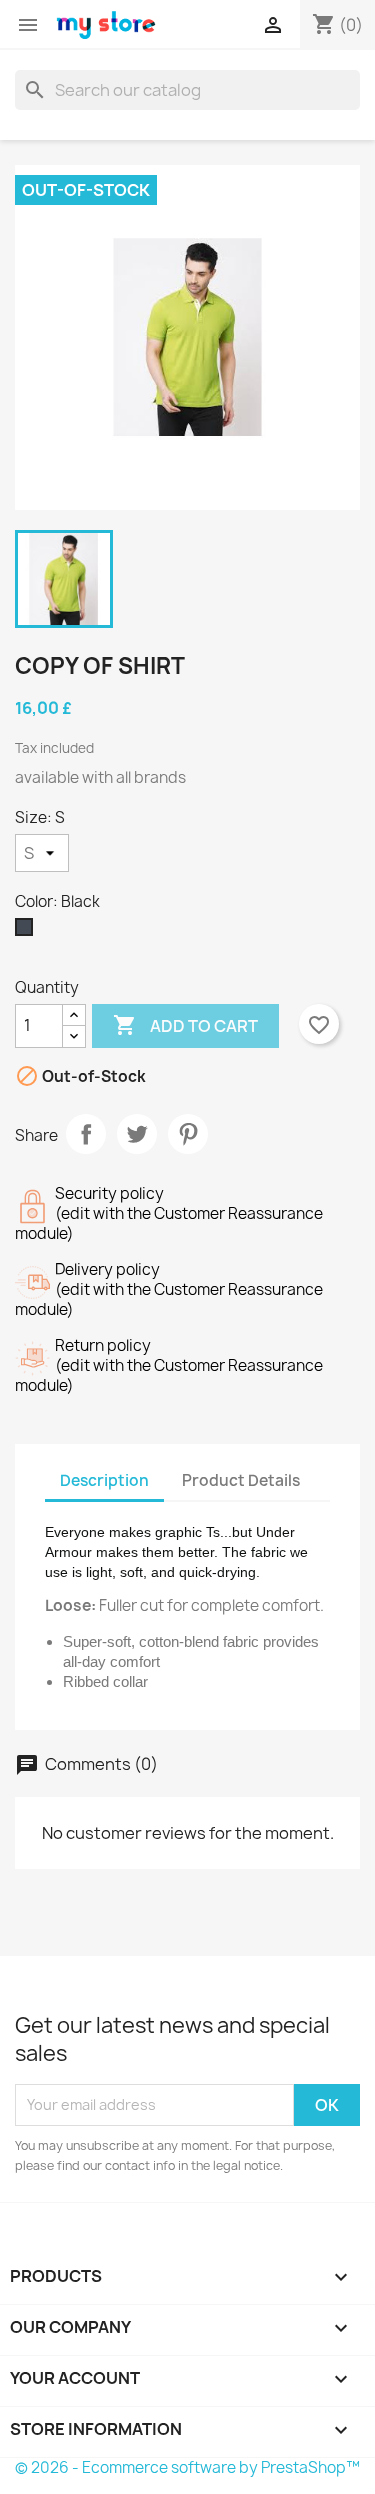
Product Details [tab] (241, 1480)
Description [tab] (104, 1480)
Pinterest (188, 1134)
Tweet (137, 1134)
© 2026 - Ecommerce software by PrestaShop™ (187, 2467)
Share (86, 1134)
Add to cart (185, 1025)
